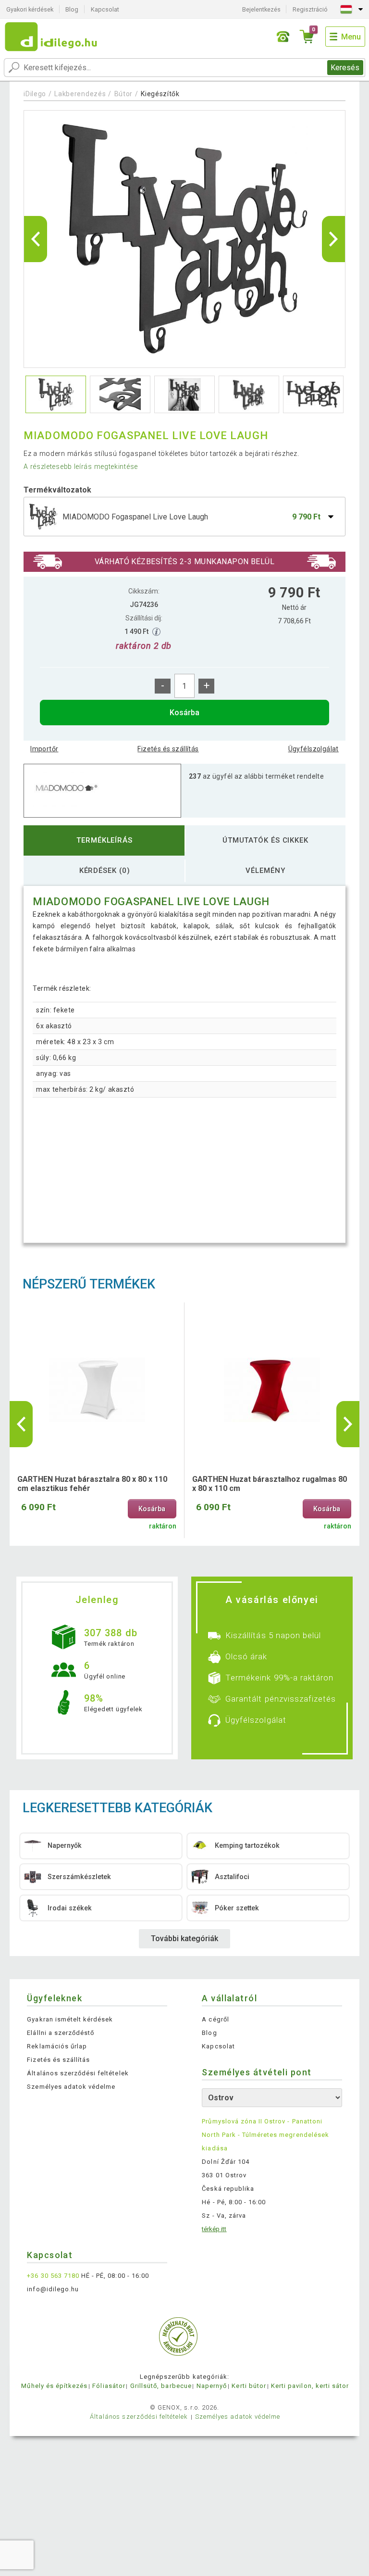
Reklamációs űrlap (57, 2046)
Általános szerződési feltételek (78, 2073)
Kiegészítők (160, 94)
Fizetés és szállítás (168, 749)
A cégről (215, 2019)
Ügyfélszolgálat (314, 749)
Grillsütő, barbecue (161, 2386)
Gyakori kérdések (30, 9)
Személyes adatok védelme (71, 2087)
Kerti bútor (249, 2386)
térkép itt (214, 2229)
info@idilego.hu (53, 2289)
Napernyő (212, 2386)
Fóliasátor (109, 2386)
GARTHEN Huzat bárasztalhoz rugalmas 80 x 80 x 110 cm (270, 1484)
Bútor (124, 94)
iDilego (35, 94)
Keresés (345, 68)
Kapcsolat (105, 9)
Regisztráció (310, 9)
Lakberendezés (80, 94)
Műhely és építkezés (54, 2386)
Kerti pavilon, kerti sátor (310, 2386)
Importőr (44, 749)
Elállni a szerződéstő (61, 2033)
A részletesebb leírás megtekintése (81, 467)
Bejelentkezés (261, 9)
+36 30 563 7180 (53, 2276)
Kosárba (184, 713)
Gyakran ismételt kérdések (70, 2019)
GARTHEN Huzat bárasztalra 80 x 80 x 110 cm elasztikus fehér (92, 1484)
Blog (72, 9)
